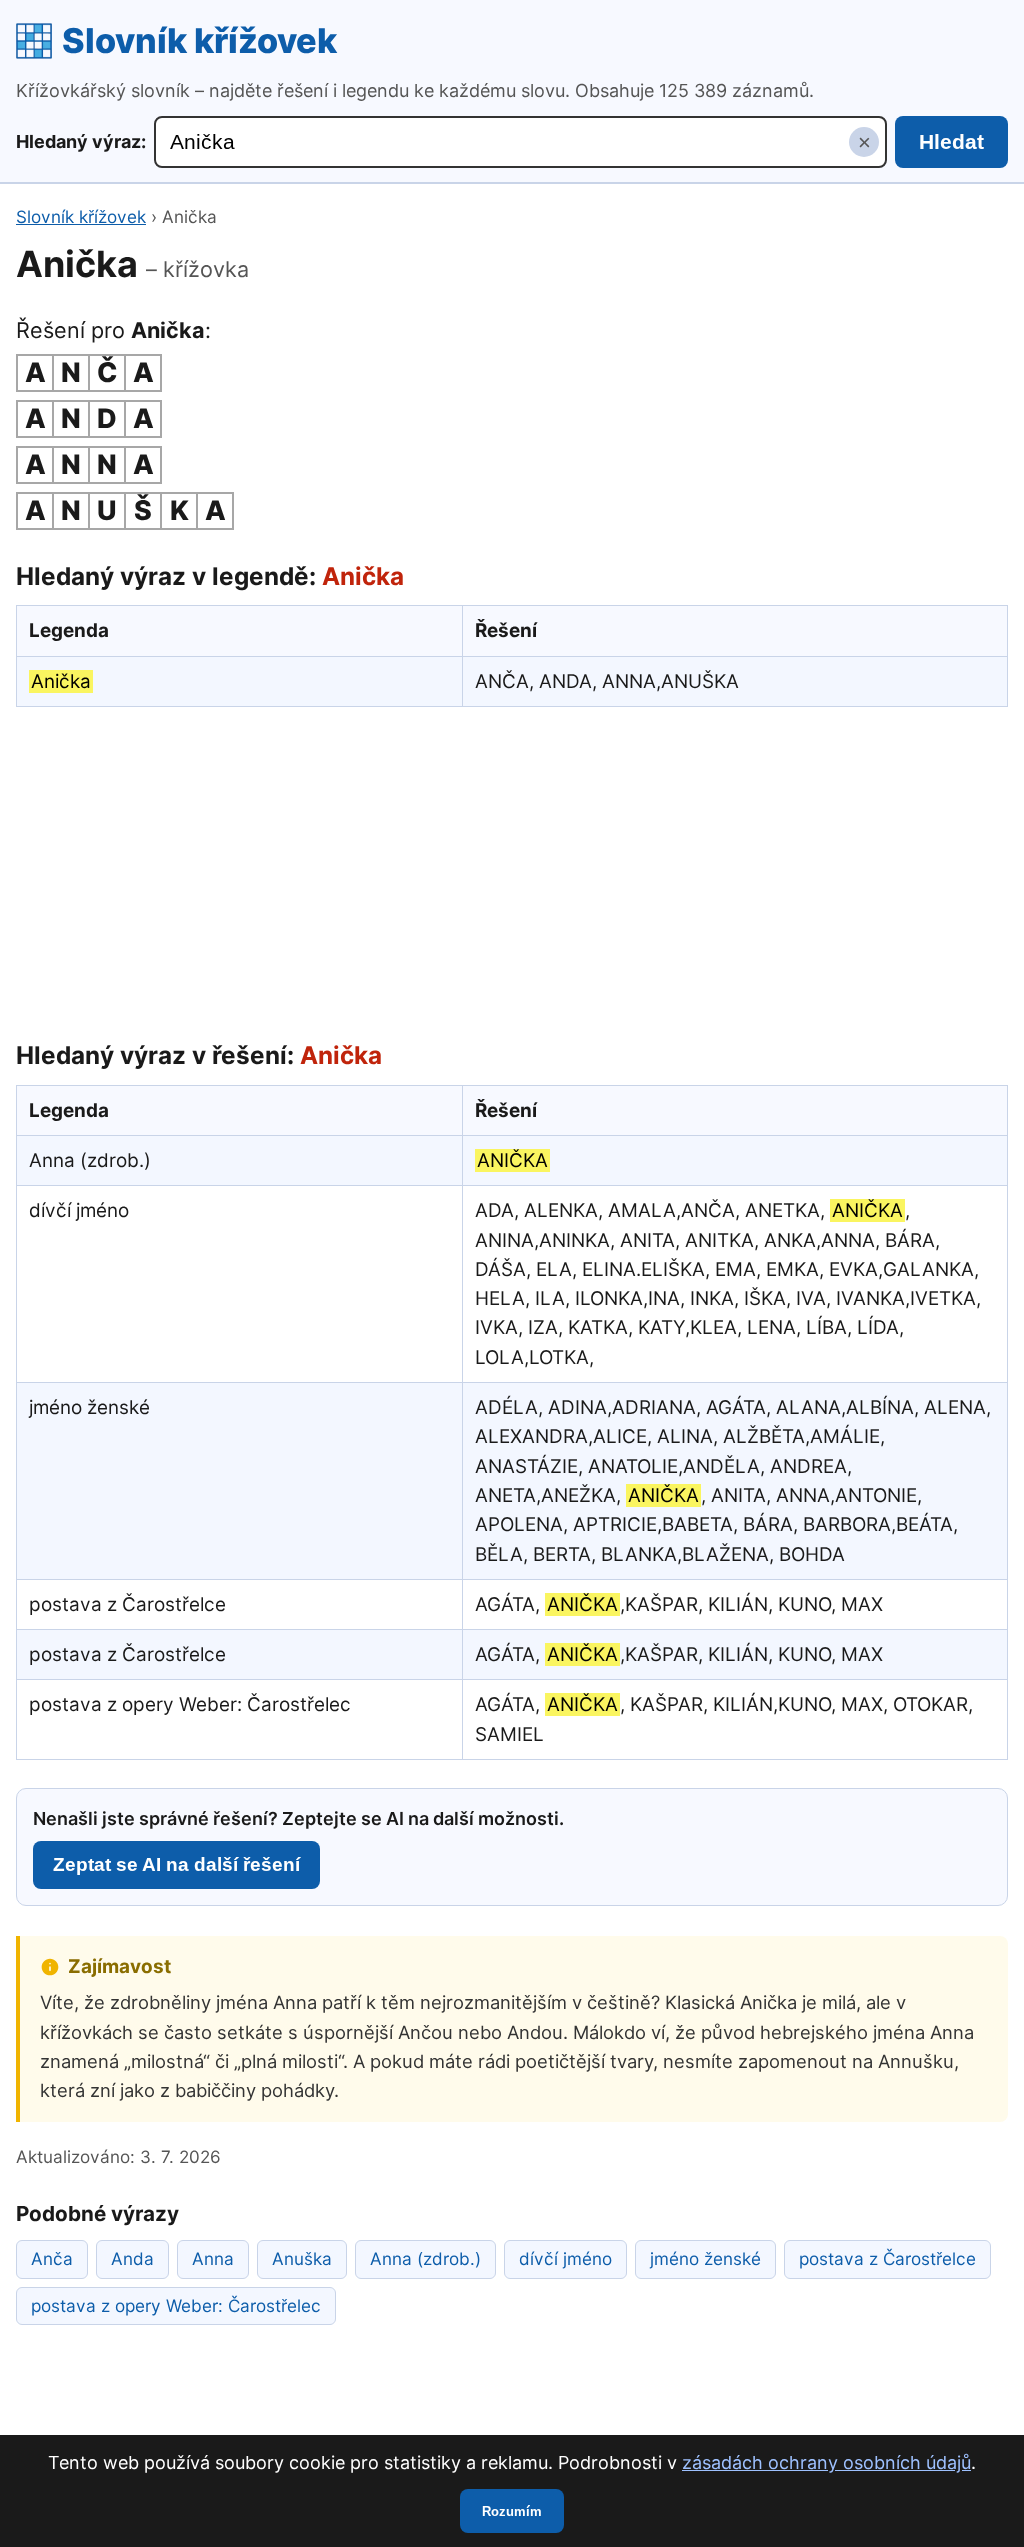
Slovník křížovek (199, 40)
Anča (52, 2258)
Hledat (951, 141)
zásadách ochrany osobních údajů (826, 2462)
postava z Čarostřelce (887, 2258)
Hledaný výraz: (81, 141)
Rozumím (512, 2511)
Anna (213, 2258)
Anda (132, 2258)
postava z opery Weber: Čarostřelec (176, 2305)
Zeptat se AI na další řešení (176, 1864)
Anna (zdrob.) (425, 2258)
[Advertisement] (512, 869)
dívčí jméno (565, 2258)
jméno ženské (705, 2258)
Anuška (302, 2258)
